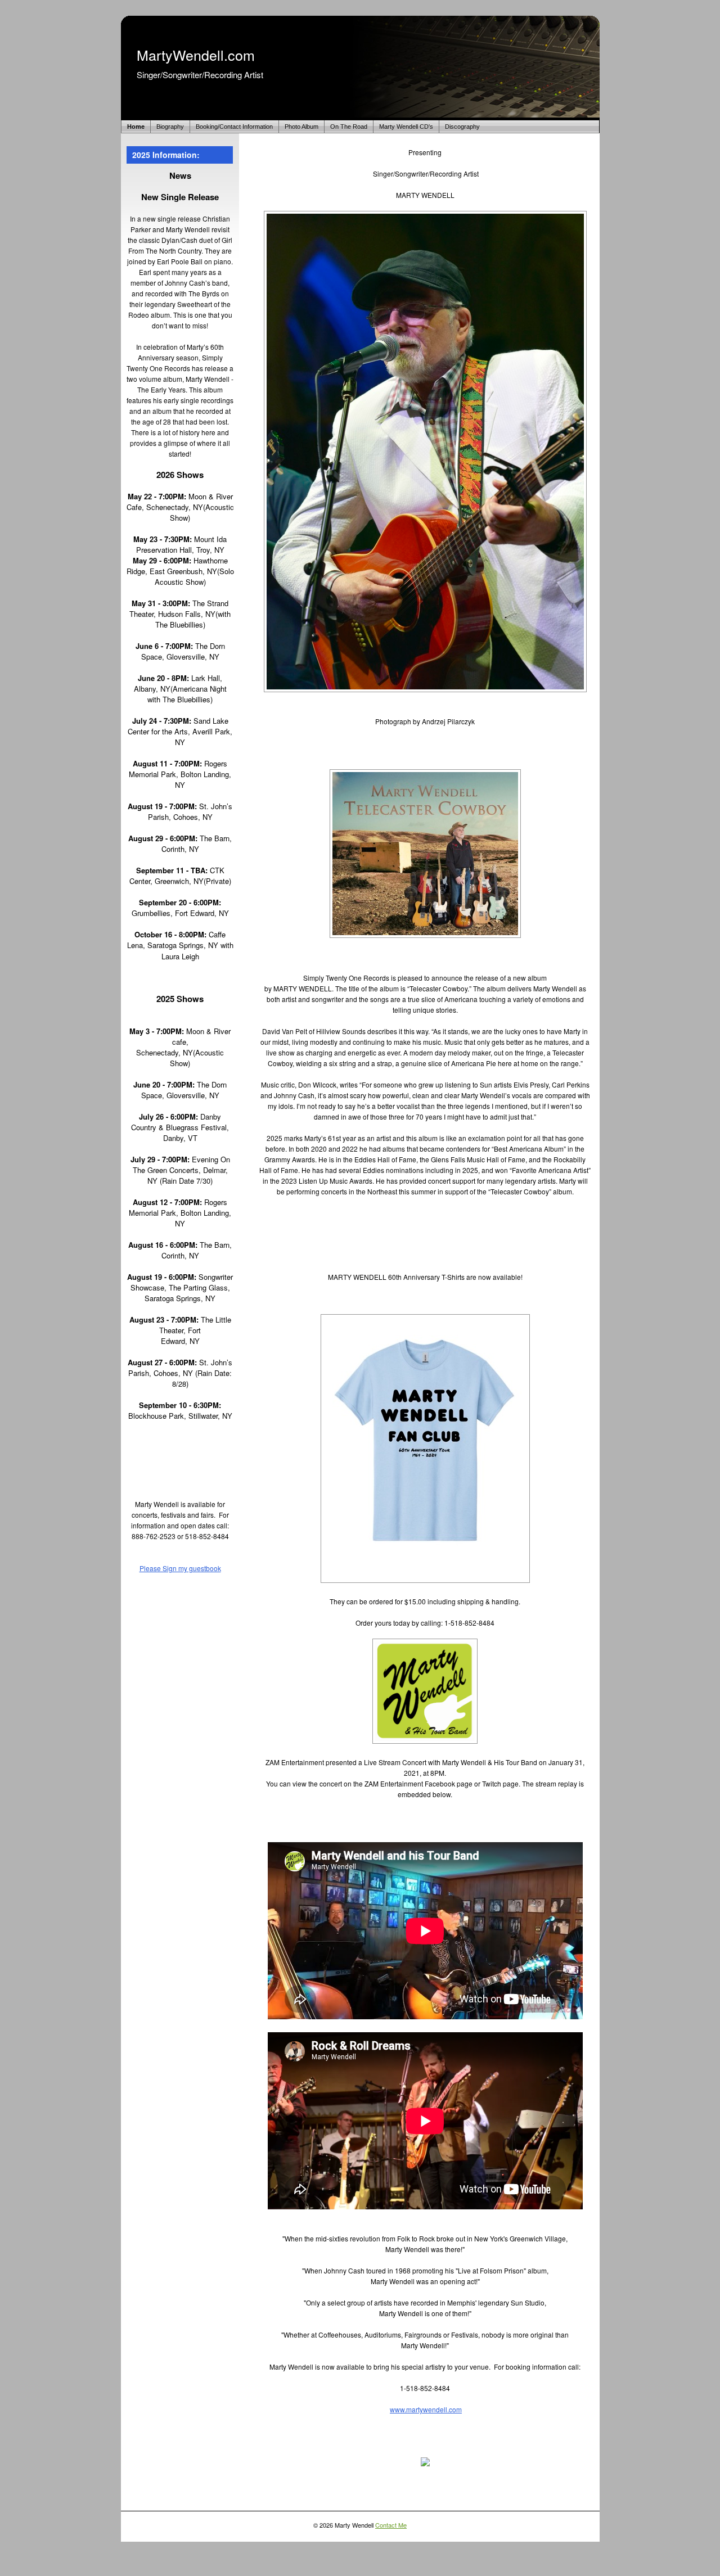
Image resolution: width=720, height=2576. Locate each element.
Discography (462, 127)
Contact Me (391, 2525)
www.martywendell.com (426, 2409)
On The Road (349, 127)
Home (136, 127)
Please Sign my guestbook (180, 1568)
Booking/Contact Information (234, 127)
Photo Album (301, 127)
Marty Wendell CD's (406, 127)
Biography (170, 127)
